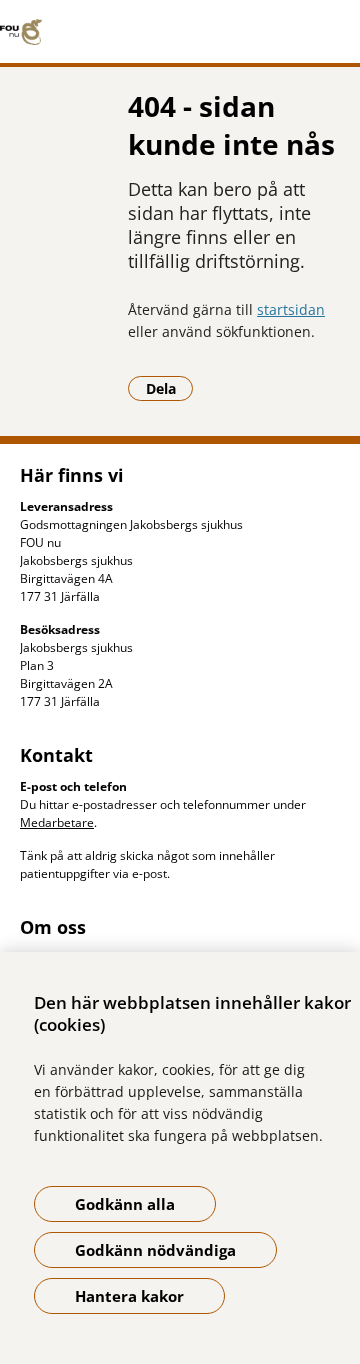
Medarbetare (57, 822)
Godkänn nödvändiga (155, 1250)
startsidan (291, 309)
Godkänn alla (125, 1204)
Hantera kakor (129, 1296)
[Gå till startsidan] (180, 32)
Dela (169, 388)
